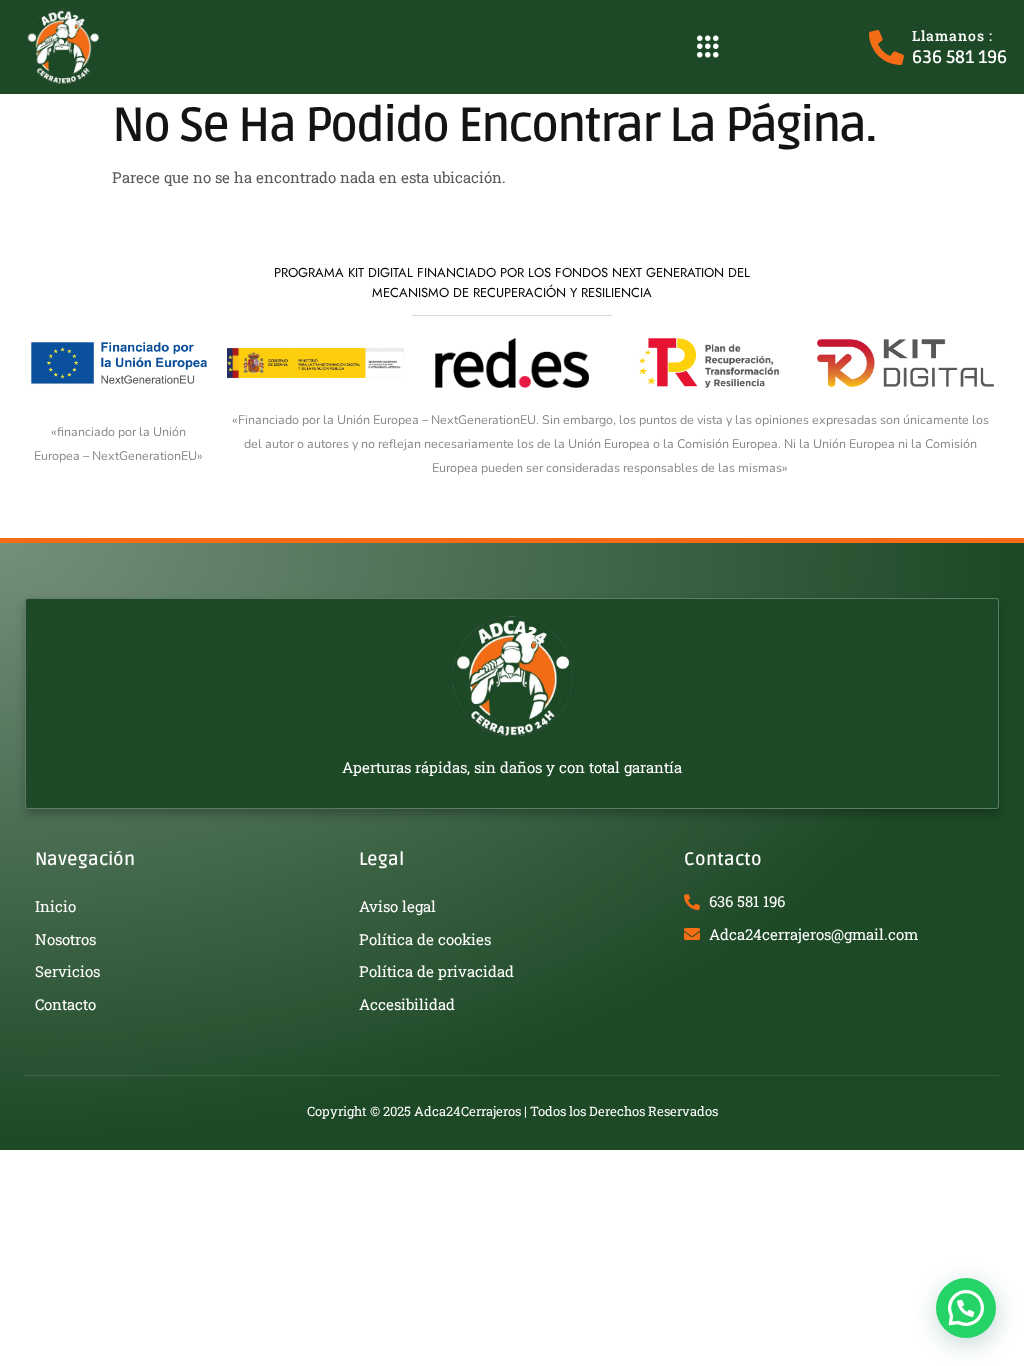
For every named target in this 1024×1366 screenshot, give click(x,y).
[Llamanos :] (886, 47)
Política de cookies (425, 939)
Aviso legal (397, 906)
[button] (707, 47)
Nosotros (65, 939)
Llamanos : (952, 35)
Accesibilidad (407, 1004)
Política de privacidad (436, 971)
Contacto (65, 1004)
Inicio (55, 906)
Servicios (67, 971)
